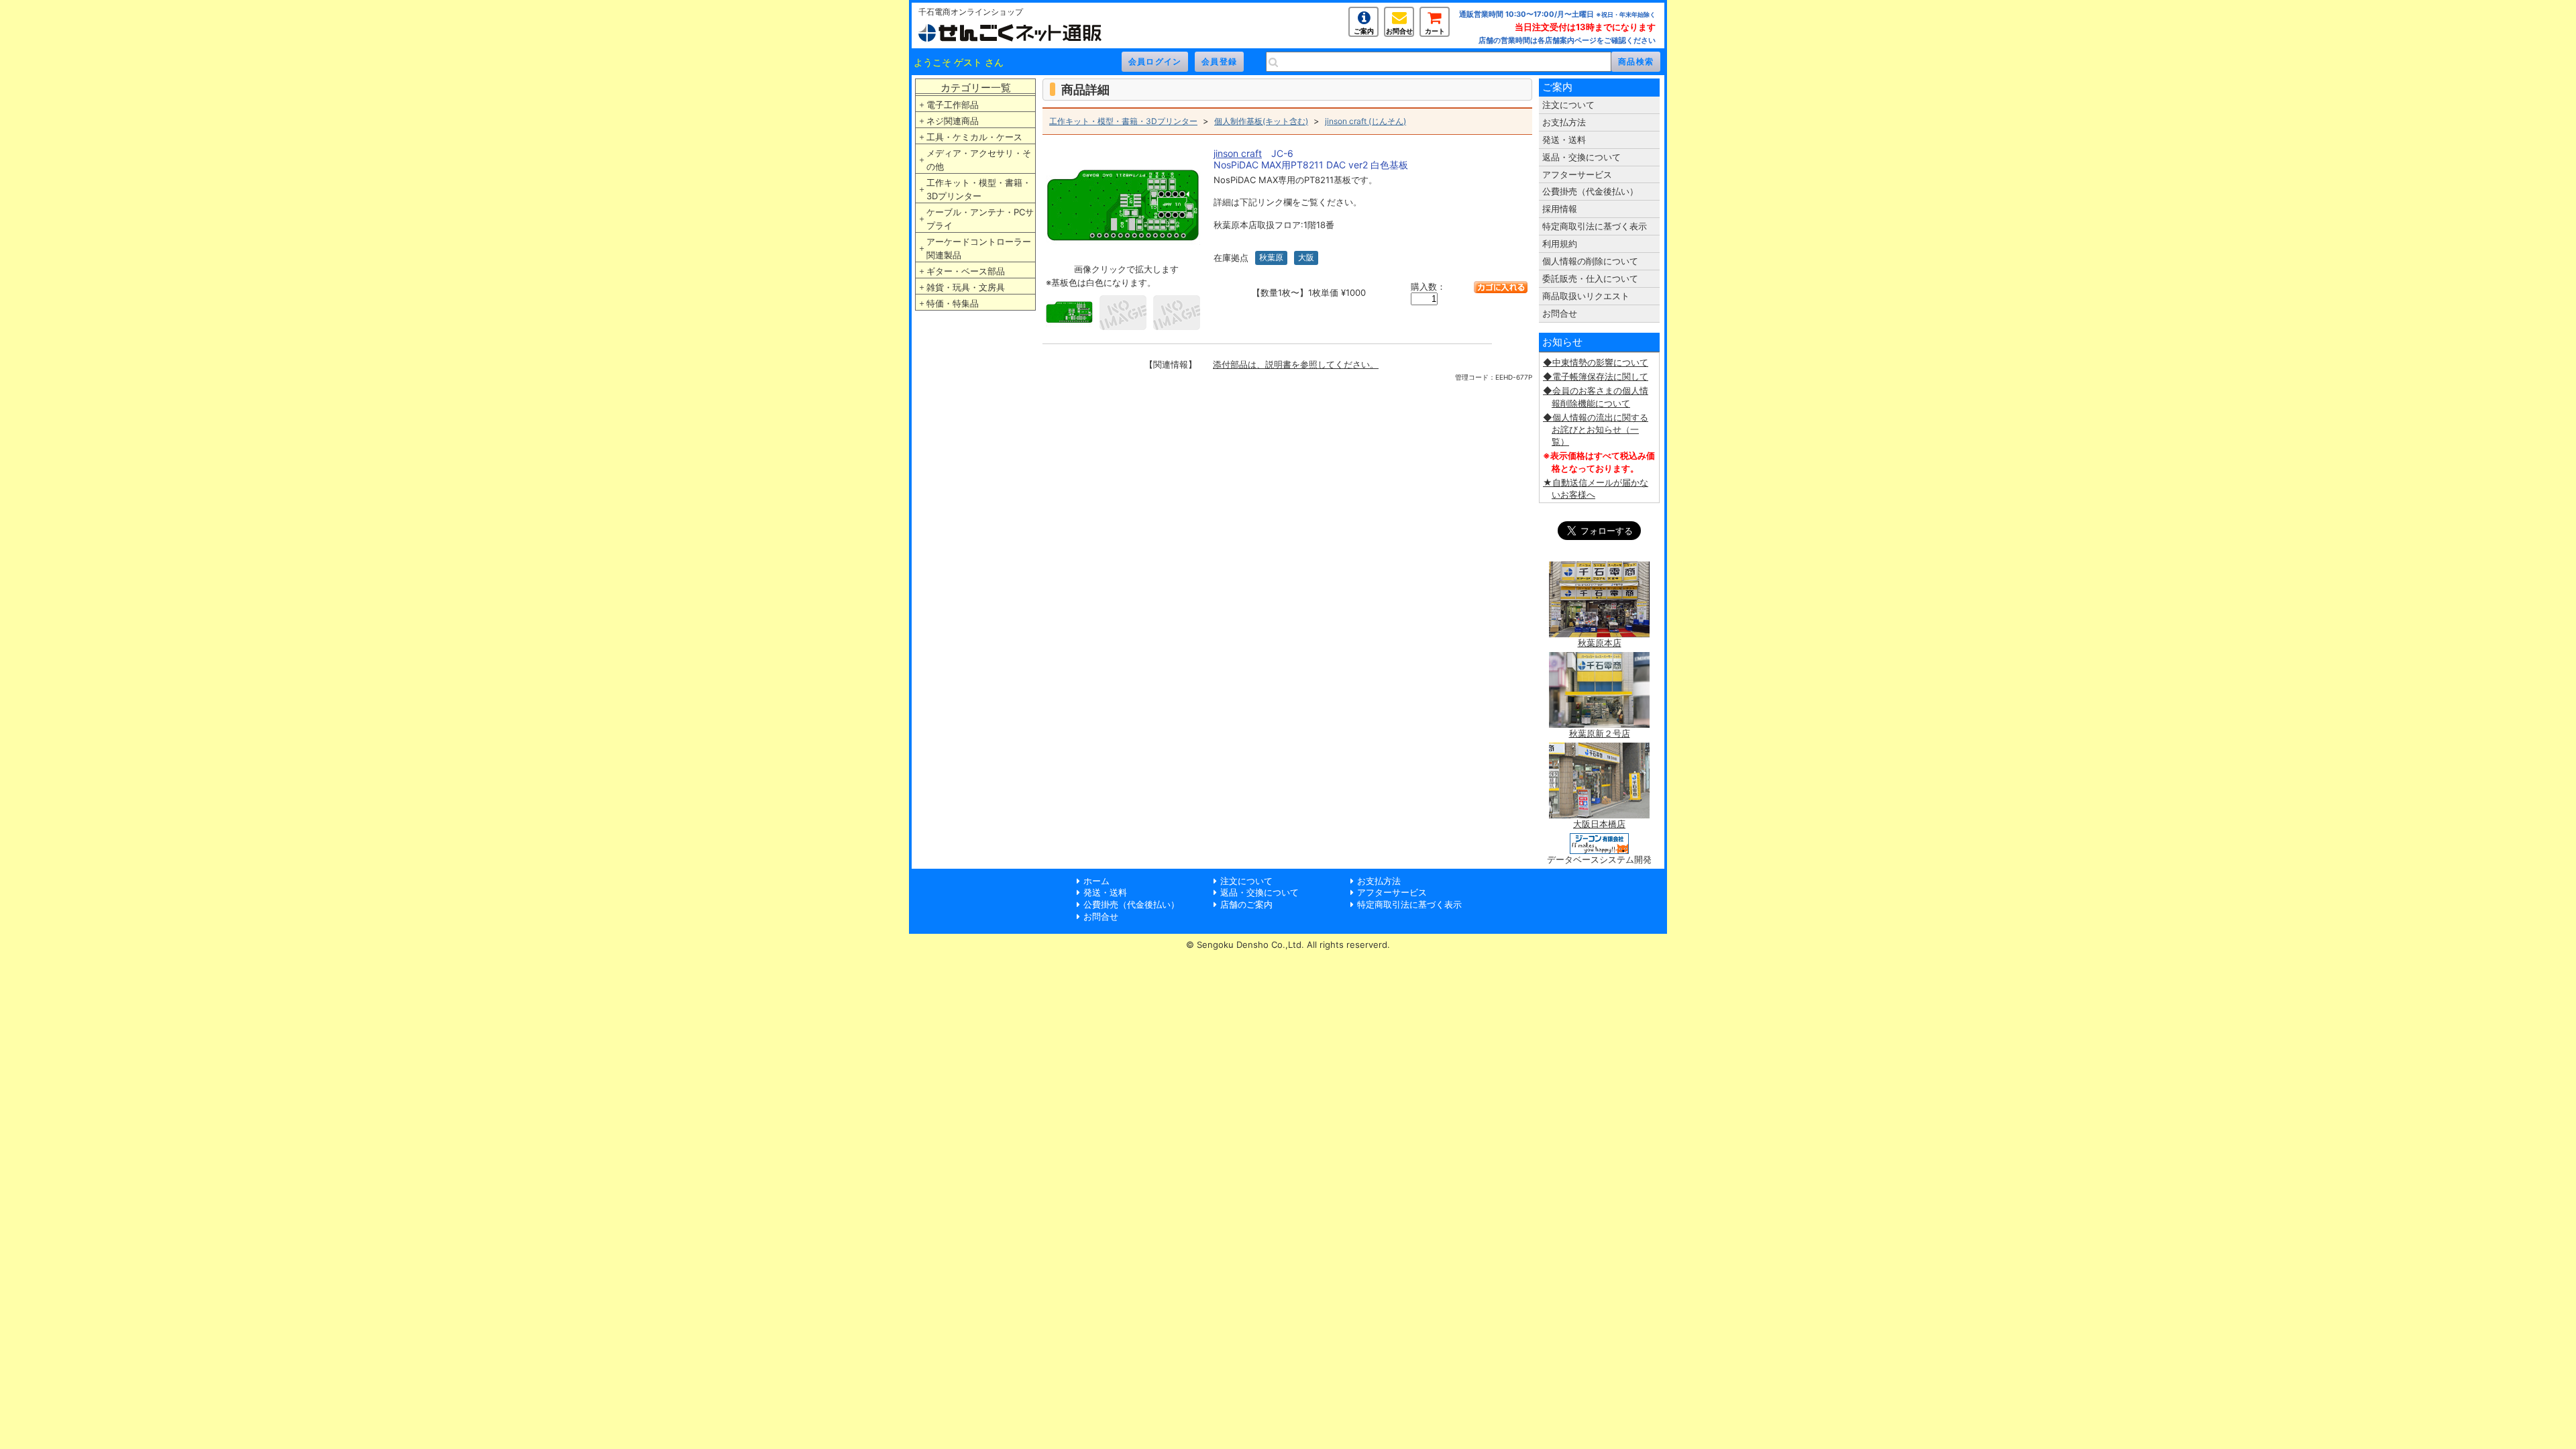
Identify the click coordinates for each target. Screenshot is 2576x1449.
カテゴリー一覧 (976, 88)
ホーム (1096, 881)
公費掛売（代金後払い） (1590, 191)
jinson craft (1238, 153)
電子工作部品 (953, 105)
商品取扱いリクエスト (1586, 296)
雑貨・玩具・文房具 (966, 287)
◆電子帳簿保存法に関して (1596, 376)
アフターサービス (1577, 174)
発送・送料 (1564, 140)
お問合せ (1399, 31)
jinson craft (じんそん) (1365, 121)
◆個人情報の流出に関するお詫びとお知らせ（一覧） (1596, 429)
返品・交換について (1581, 157)
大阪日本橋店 (1599, 824)
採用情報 (1560, 209)
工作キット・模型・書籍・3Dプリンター (979, 189)
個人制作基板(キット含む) (1261, 121)
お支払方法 (1564, 122)
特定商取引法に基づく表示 (1595, 226)
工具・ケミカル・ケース (974, 137)
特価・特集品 (953, 303)
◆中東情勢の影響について (1596, 362)
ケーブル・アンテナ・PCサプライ (980, 219)
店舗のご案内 (1246, 904)
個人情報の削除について (1590, 261)
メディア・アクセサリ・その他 (979, 160)
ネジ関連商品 (953, 121)
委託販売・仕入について (1590, 278)
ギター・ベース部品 (966, 271)
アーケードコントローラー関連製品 (979, 248)
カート (1435, 31)
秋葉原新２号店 (1600, 733)
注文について (1568, 105)
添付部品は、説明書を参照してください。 (1296, 364)
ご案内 (1364, 31)
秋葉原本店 (1600, 643)
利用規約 (1560, 244)
